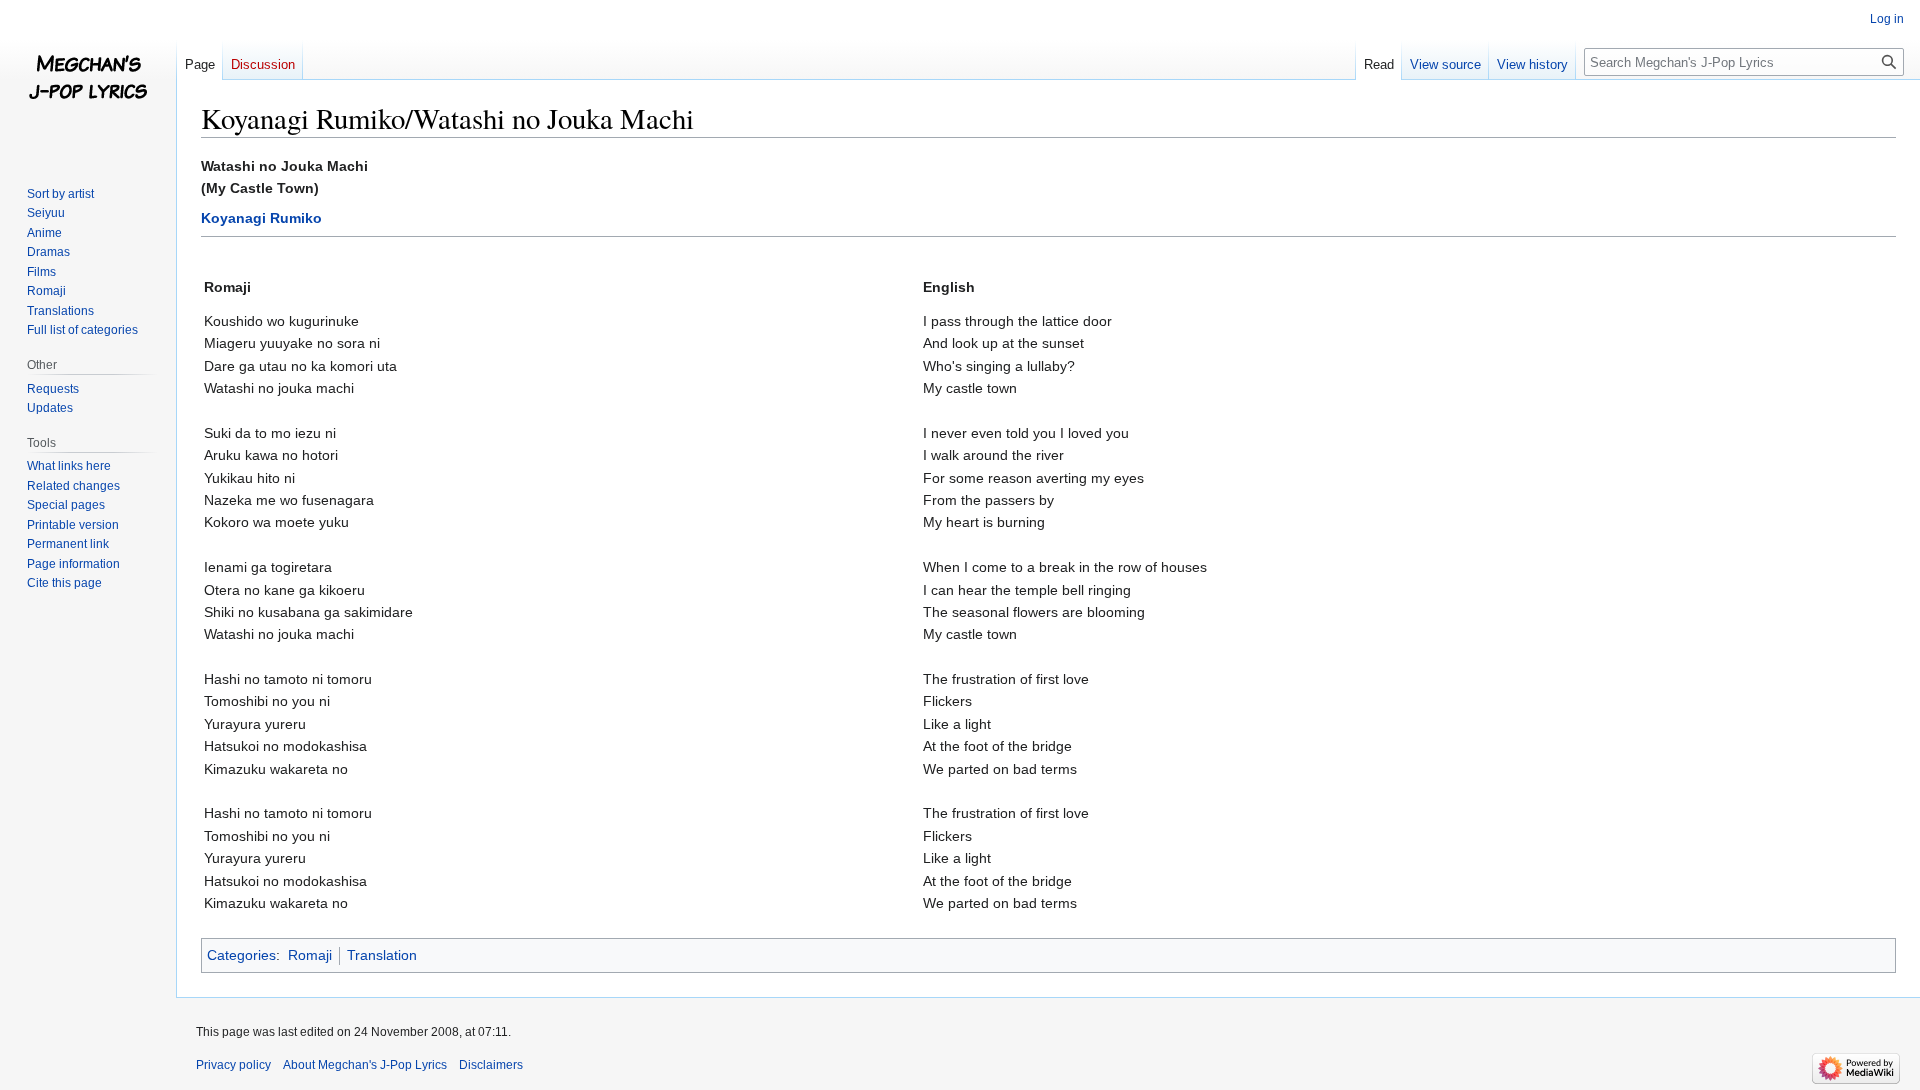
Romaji (310, 955)
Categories (241, 955)
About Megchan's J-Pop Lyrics (365, 1065)
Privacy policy (233, 1065)
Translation (382, 955)
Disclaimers (491, 1065)
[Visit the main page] (88, 80)
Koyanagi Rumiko (261, 218)
